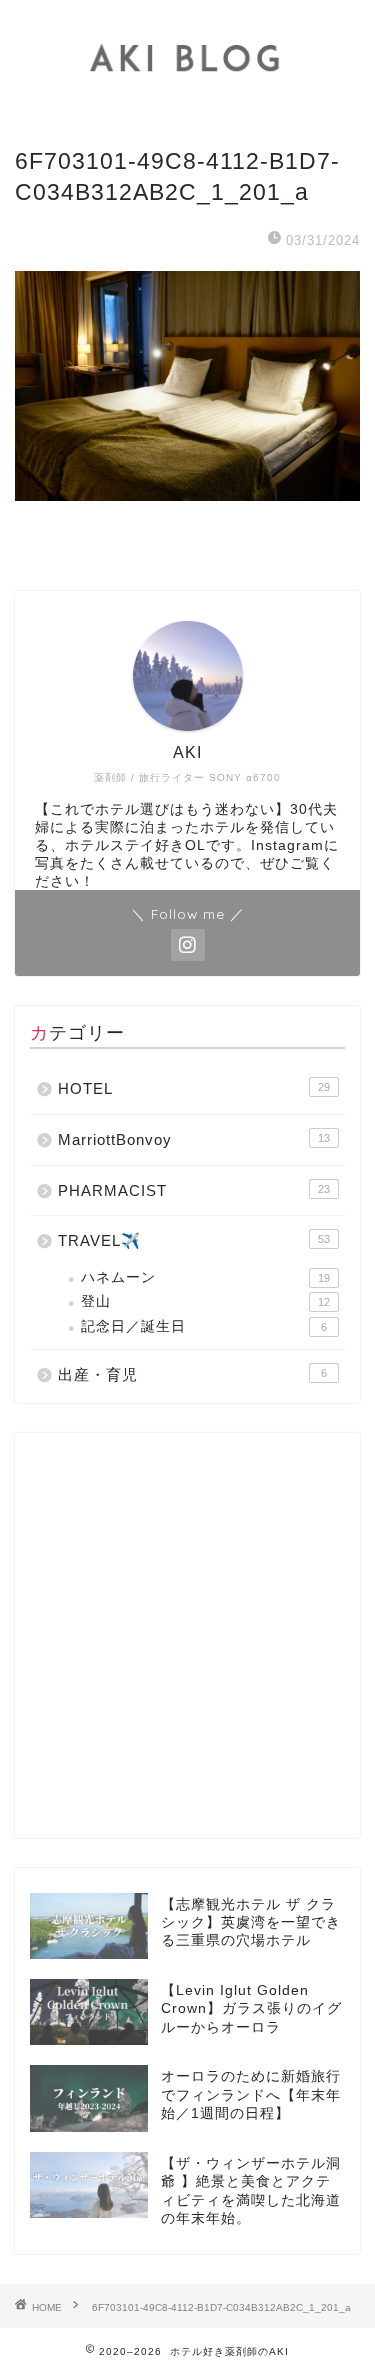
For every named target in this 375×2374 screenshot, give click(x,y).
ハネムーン (205, 1277)
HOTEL (194, 1088)
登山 (205, 1301)
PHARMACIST (194, 1190)
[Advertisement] (187, 1635)
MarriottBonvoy (194, 1139)
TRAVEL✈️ (194, 1240)
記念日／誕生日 (204, 1326)
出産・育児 (192, 1374)
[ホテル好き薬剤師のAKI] (187, 102)
